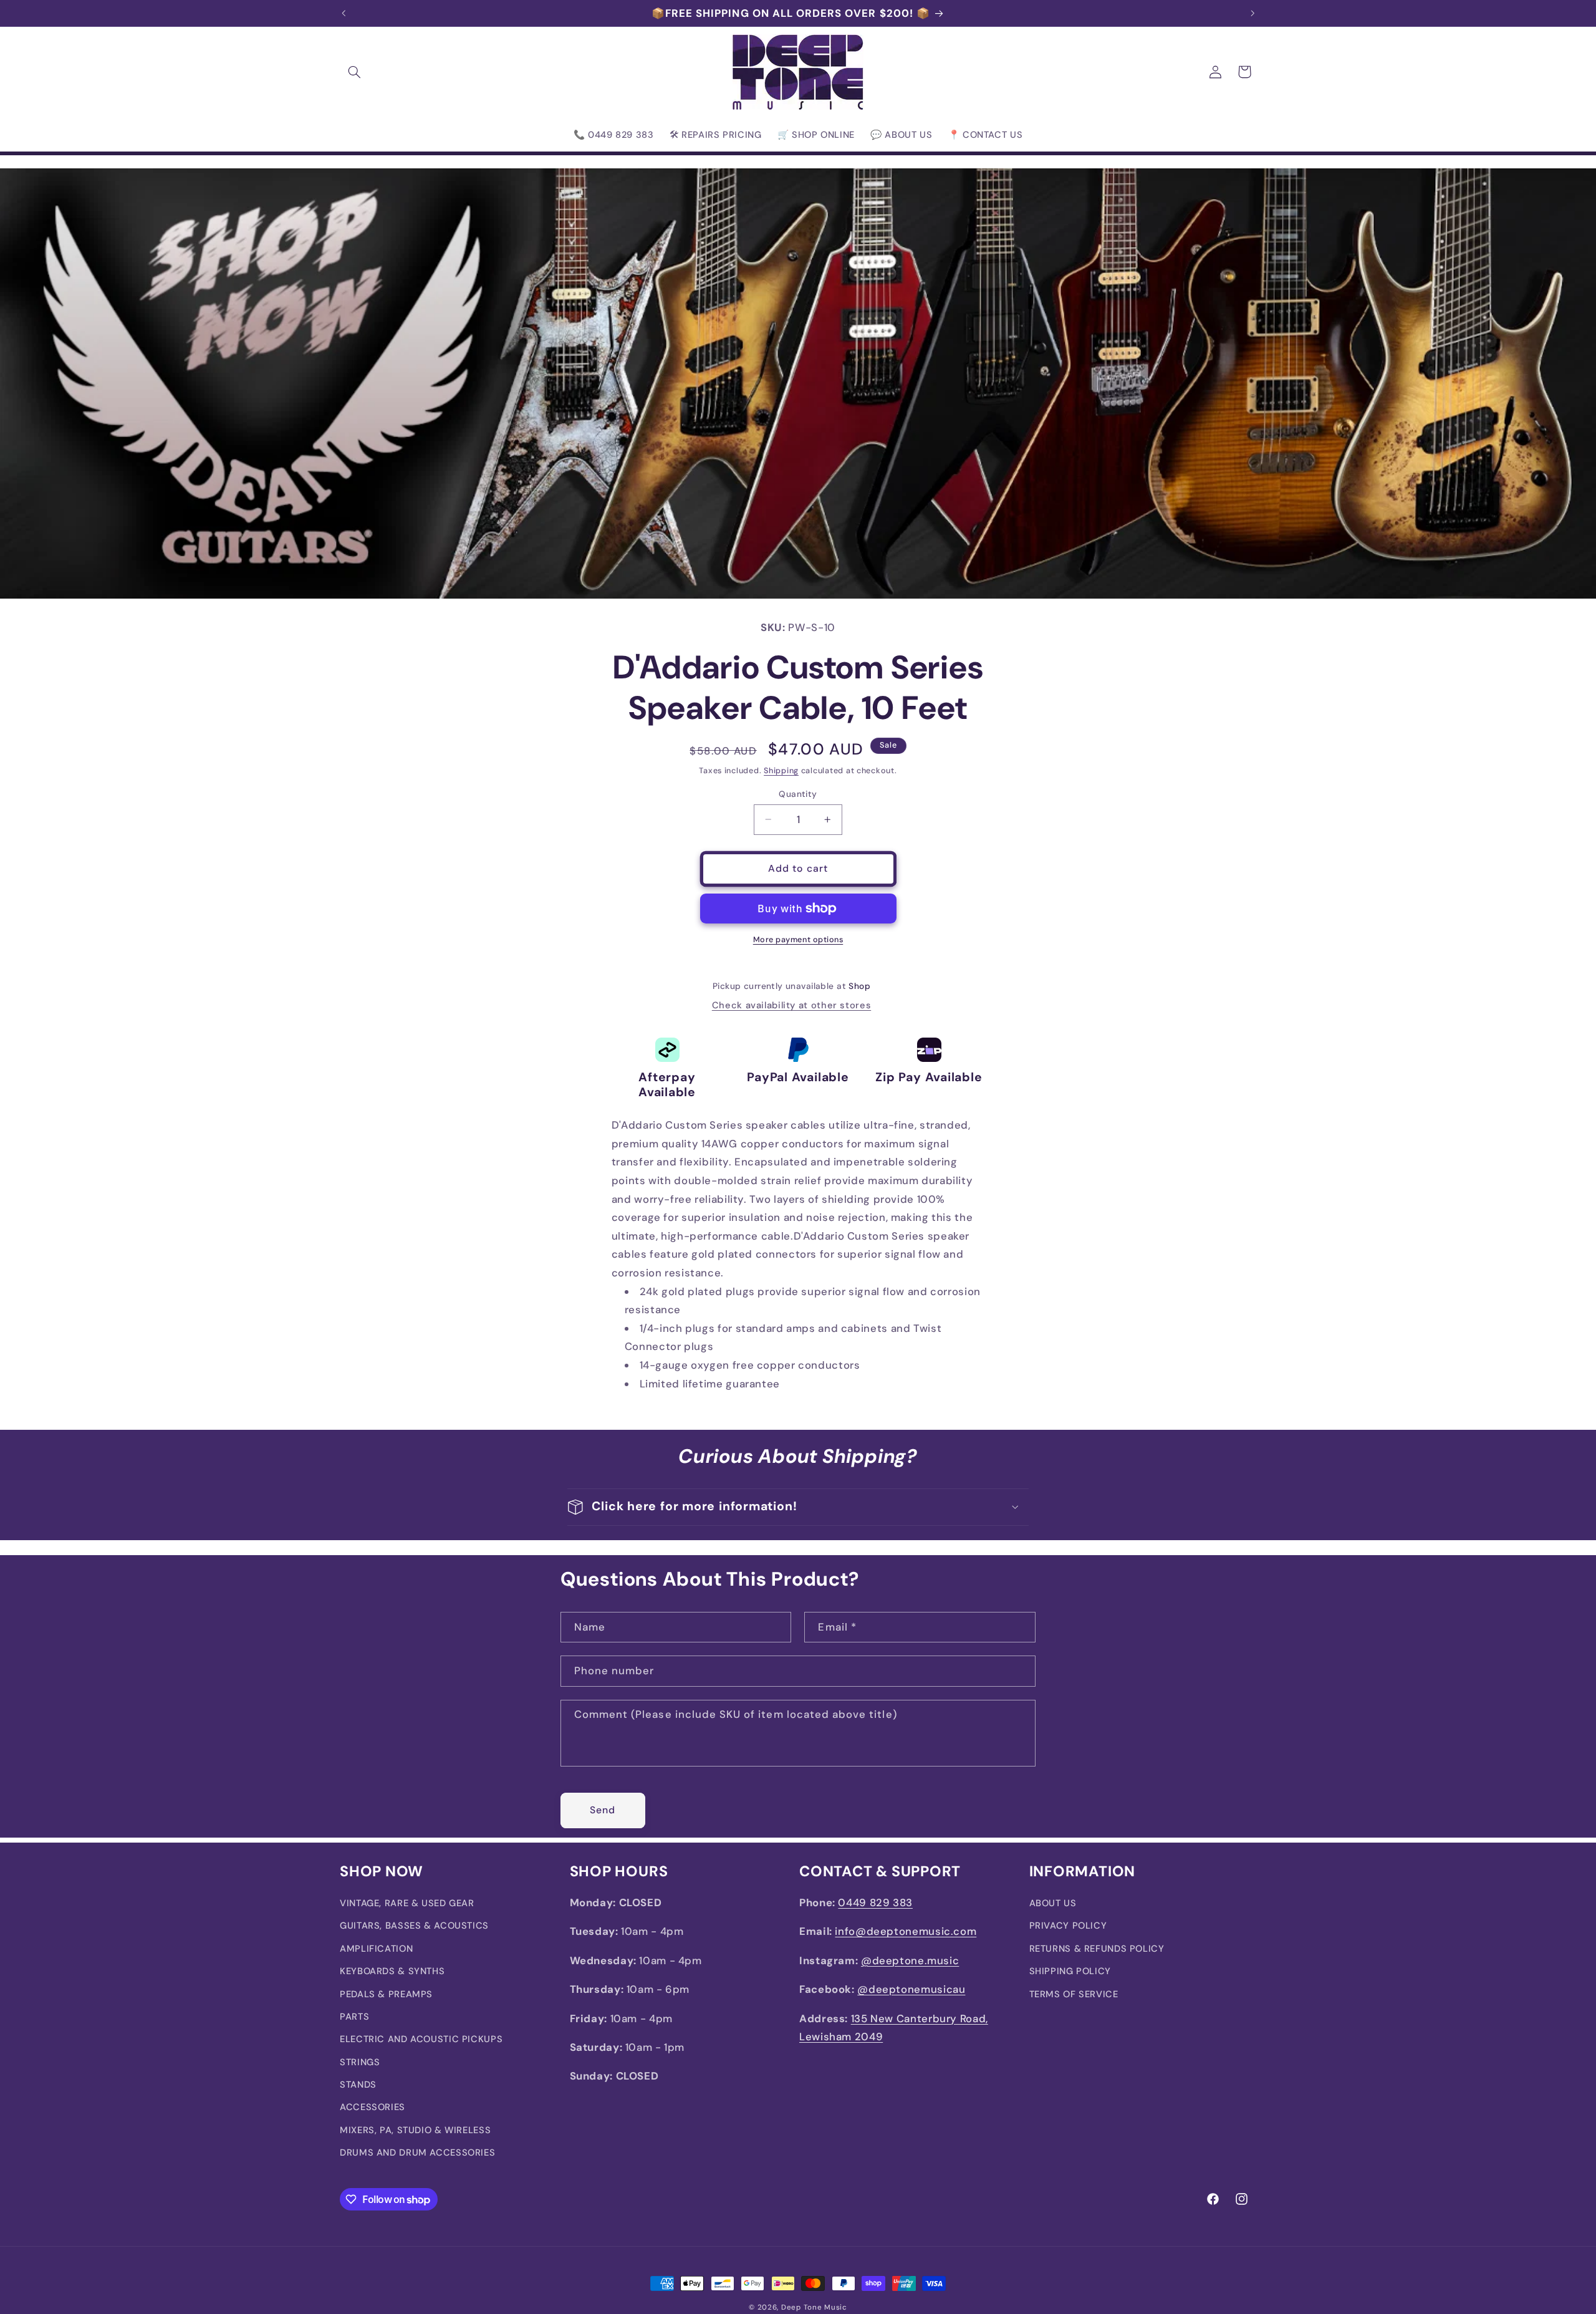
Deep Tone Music (814, 2307)
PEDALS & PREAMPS (386, 1994)
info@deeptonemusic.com (906, 1932)
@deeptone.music (910, 1960)
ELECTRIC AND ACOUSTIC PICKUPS (421, 2040)
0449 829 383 (875, 1902)
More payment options (798, 940)
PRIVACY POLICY (1068, 1926)
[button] (354, 72)
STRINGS (360, 2062)
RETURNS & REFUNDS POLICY (1097, 1949)
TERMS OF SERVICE (1074, 1994)
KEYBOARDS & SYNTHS (392, 1972)
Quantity (798, 794)
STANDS (358, 2085)
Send (603, 1809)
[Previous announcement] (344, 13)
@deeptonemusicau (911, 1990)
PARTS (354, 2017)
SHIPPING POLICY (1070, 1972)
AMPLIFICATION (376, 1949)
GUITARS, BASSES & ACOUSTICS (414, 1926)
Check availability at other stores (791, 1005)
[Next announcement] (1252, 13)
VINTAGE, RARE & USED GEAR (407, 1903)
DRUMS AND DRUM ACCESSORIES (417, 2153)
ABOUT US (1053, 1903)
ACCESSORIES (373, 2108)
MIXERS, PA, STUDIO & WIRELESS (415, 2130)
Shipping (781, 771)
